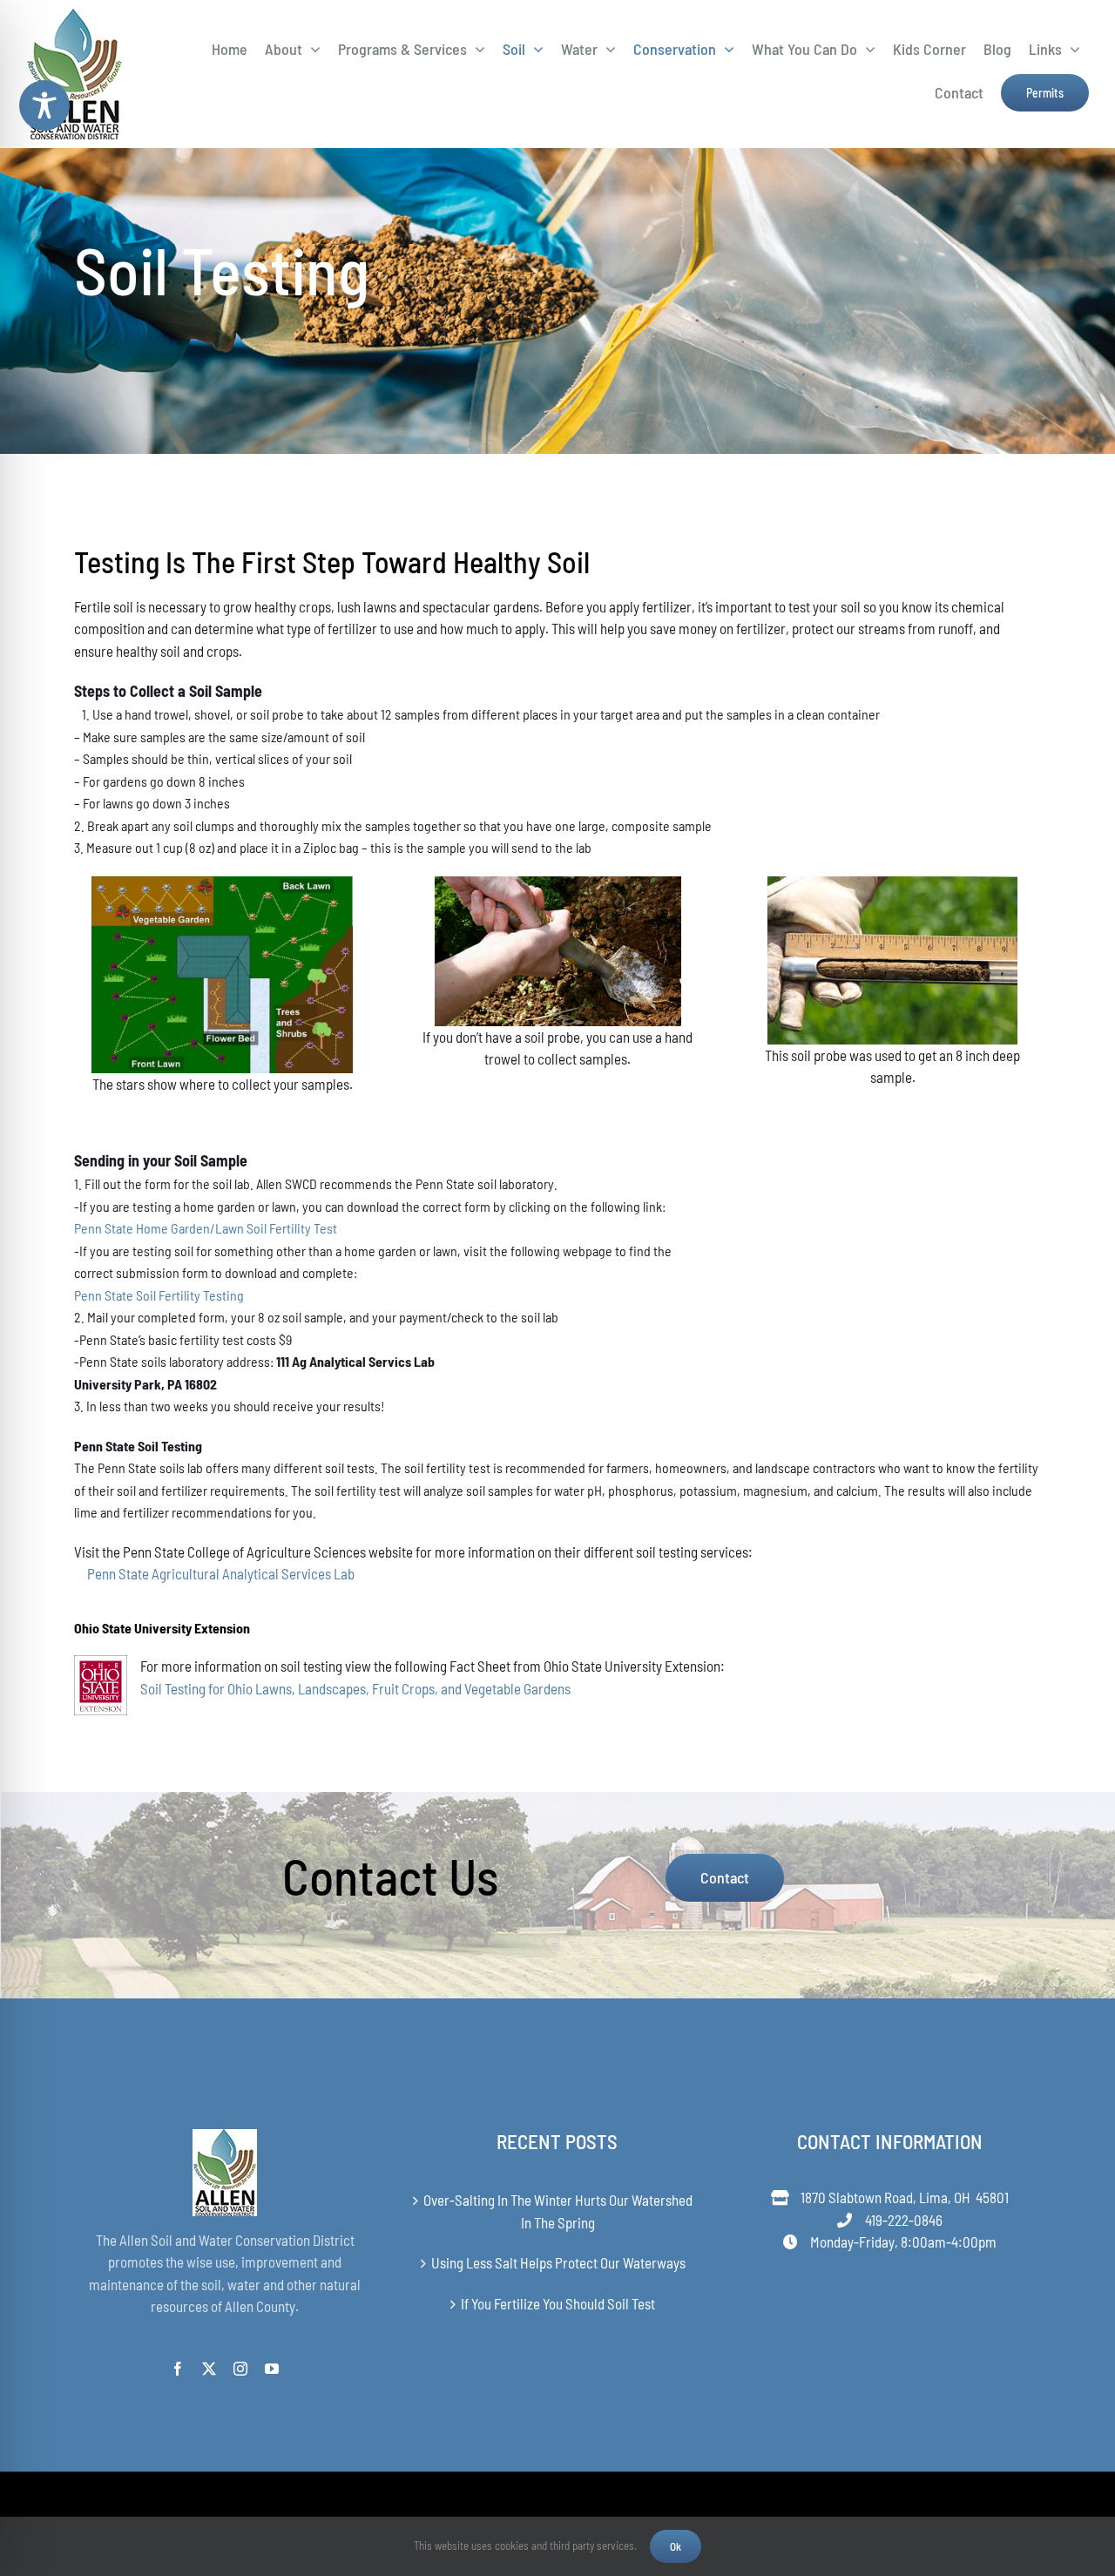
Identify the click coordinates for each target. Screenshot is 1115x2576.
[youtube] (272, 2369)
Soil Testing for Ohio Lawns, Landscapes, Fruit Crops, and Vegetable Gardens (355, 1688)
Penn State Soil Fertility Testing (159, 1295)
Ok (676, 2546)
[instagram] (240, 2369)
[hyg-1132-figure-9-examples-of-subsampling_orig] (222, 883)
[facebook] (178, 2369)
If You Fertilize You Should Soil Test (558, 2303)
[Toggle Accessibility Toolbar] (44, 105)
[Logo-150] (74, 16)
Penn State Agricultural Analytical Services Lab (221, 1573)
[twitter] (209, 2369)
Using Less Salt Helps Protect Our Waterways (558, 2262)
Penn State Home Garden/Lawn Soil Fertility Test (206, 1228)
